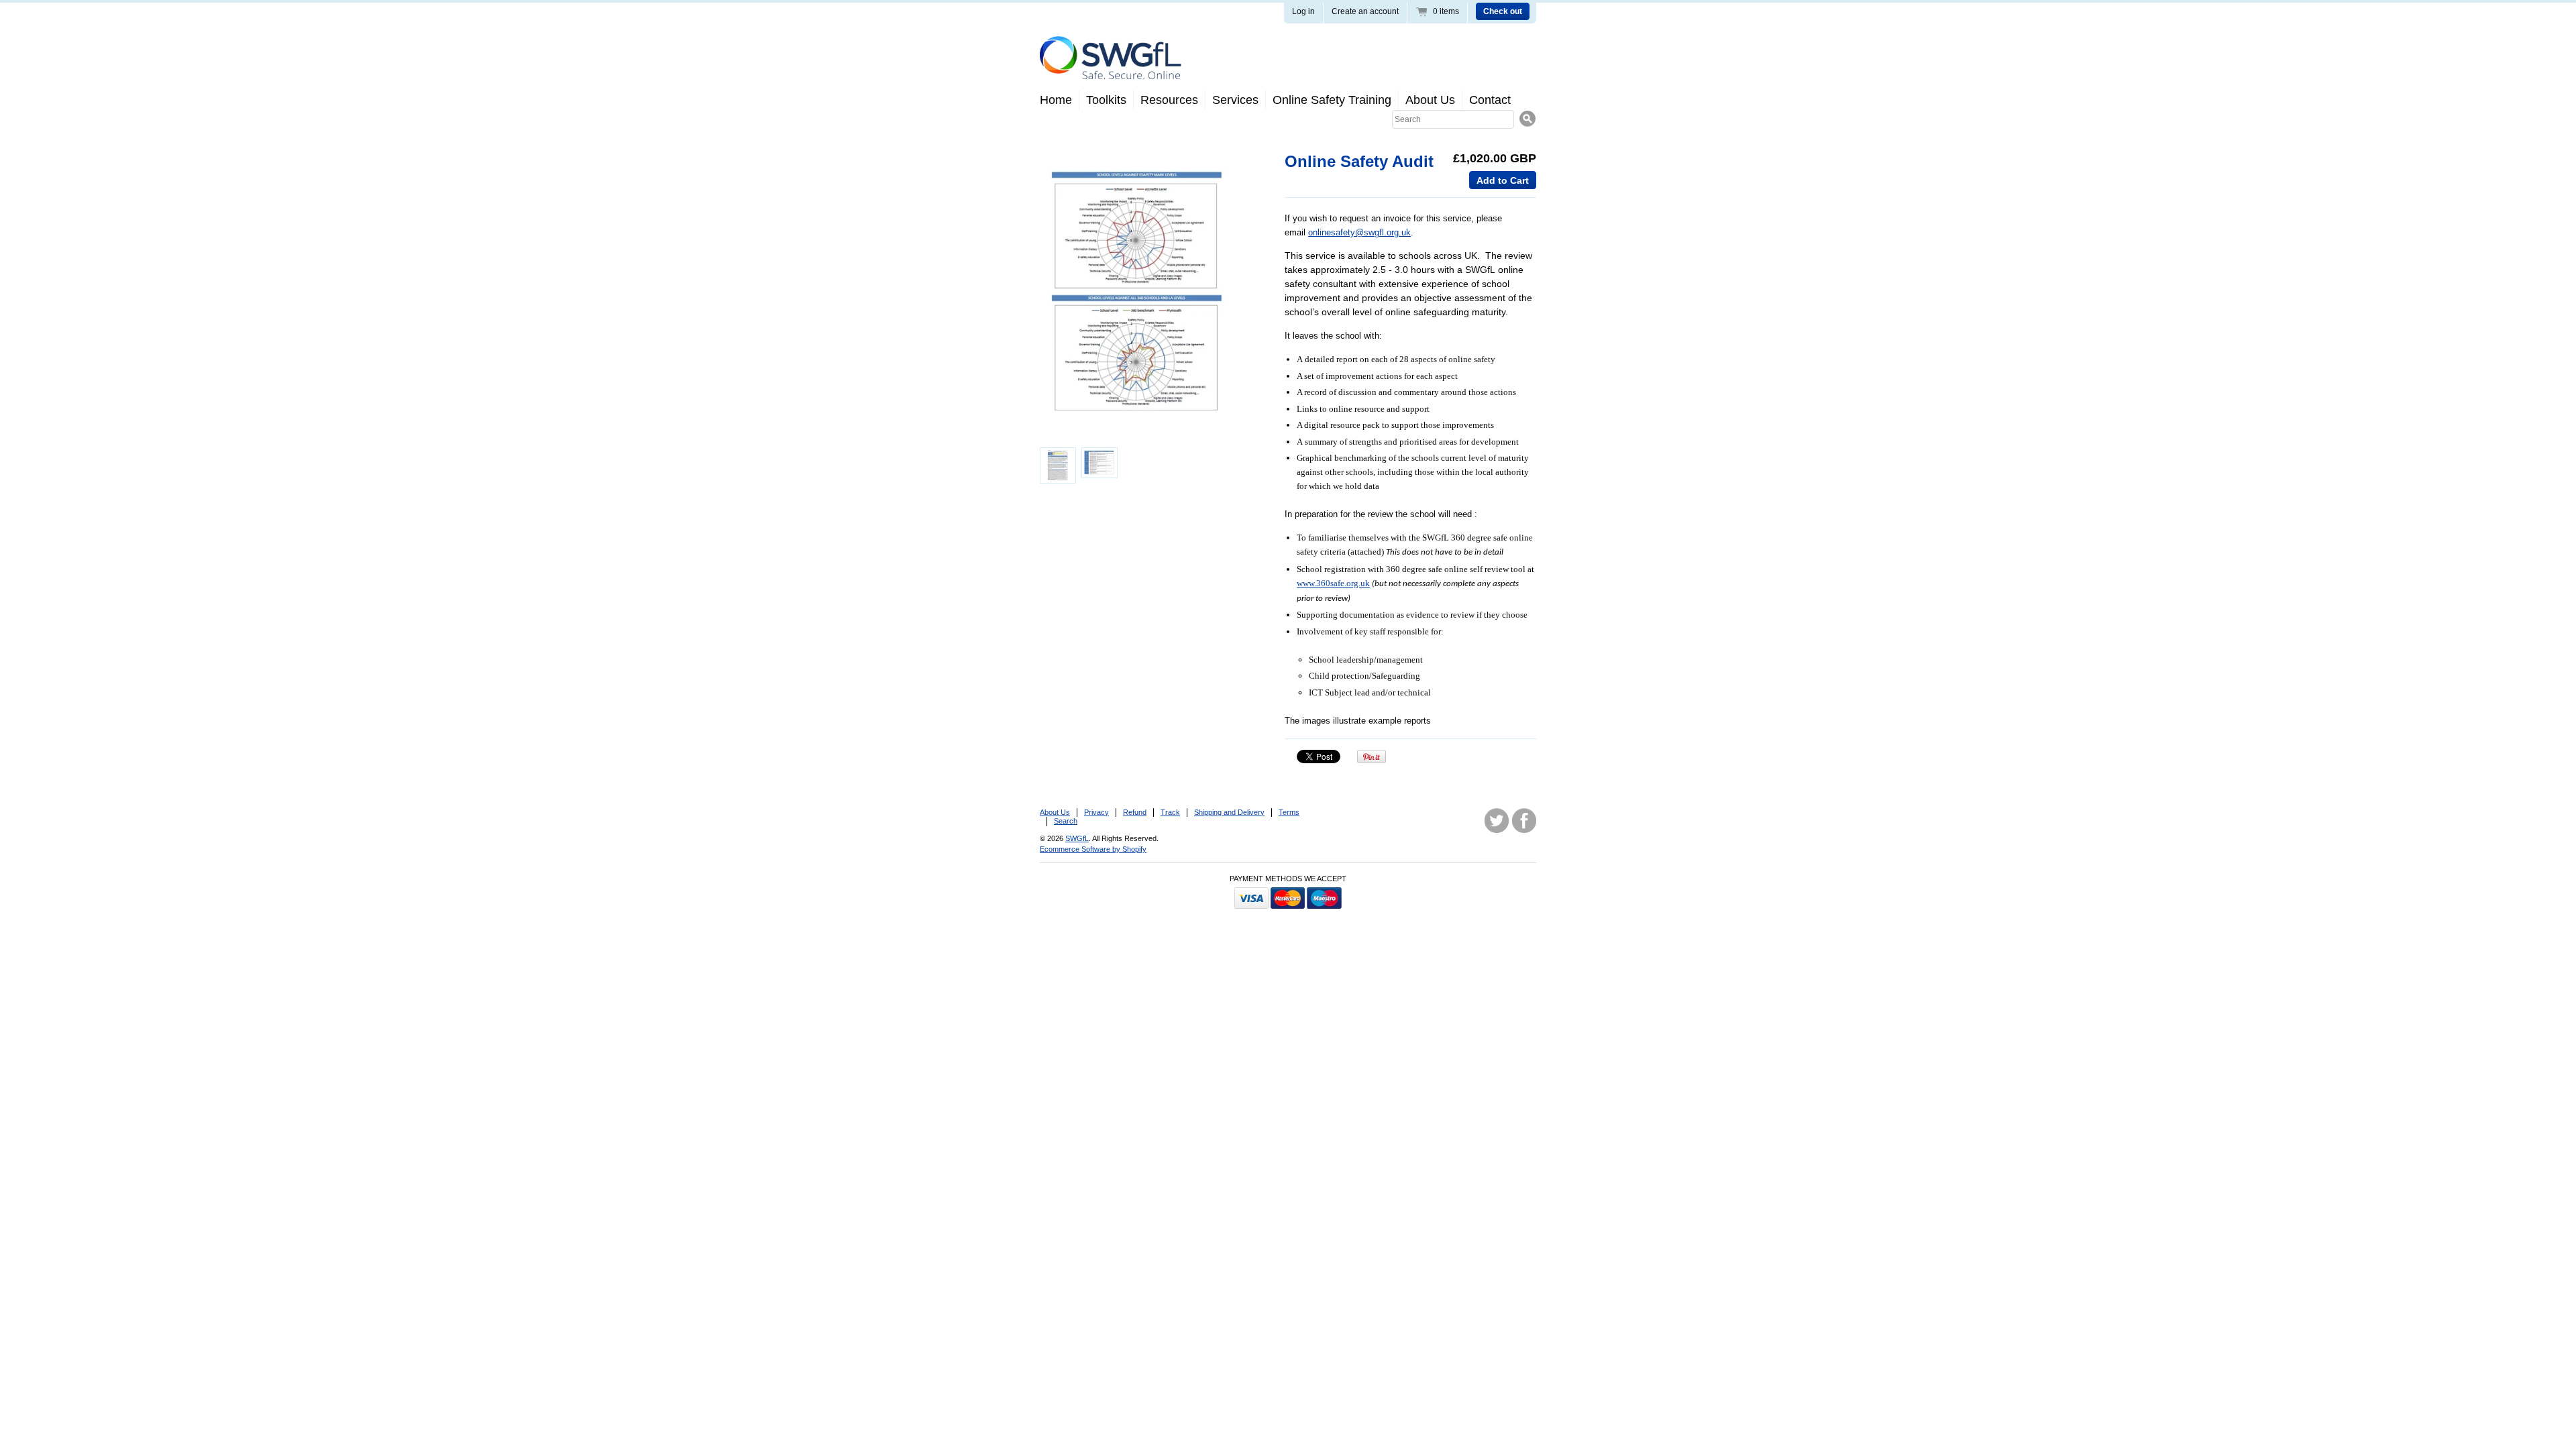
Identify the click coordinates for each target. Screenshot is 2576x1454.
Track (1170, 812)
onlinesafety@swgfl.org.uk (1359, 232)
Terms (1289, 812)
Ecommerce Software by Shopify (1093, 849)
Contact (1490, 100)
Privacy (1096, 812)
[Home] (1111, 69)
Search (1066, 821)
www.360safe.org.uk (1333, 583)
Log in (1303, 11)
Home (1056, 100)
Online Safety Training (1332, 100)
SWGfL (1077, 838)
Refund (1135, 812)
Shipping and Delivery (1229, 812)
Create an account (1365, 11)
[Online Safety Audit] (1141, 295)
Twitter (1497, 821)
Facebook (1524, 821)
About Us (1430, 100)
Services (1235, 100)
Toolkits (1106, 100)
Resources (1169, 100)
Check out (1503, 11)
